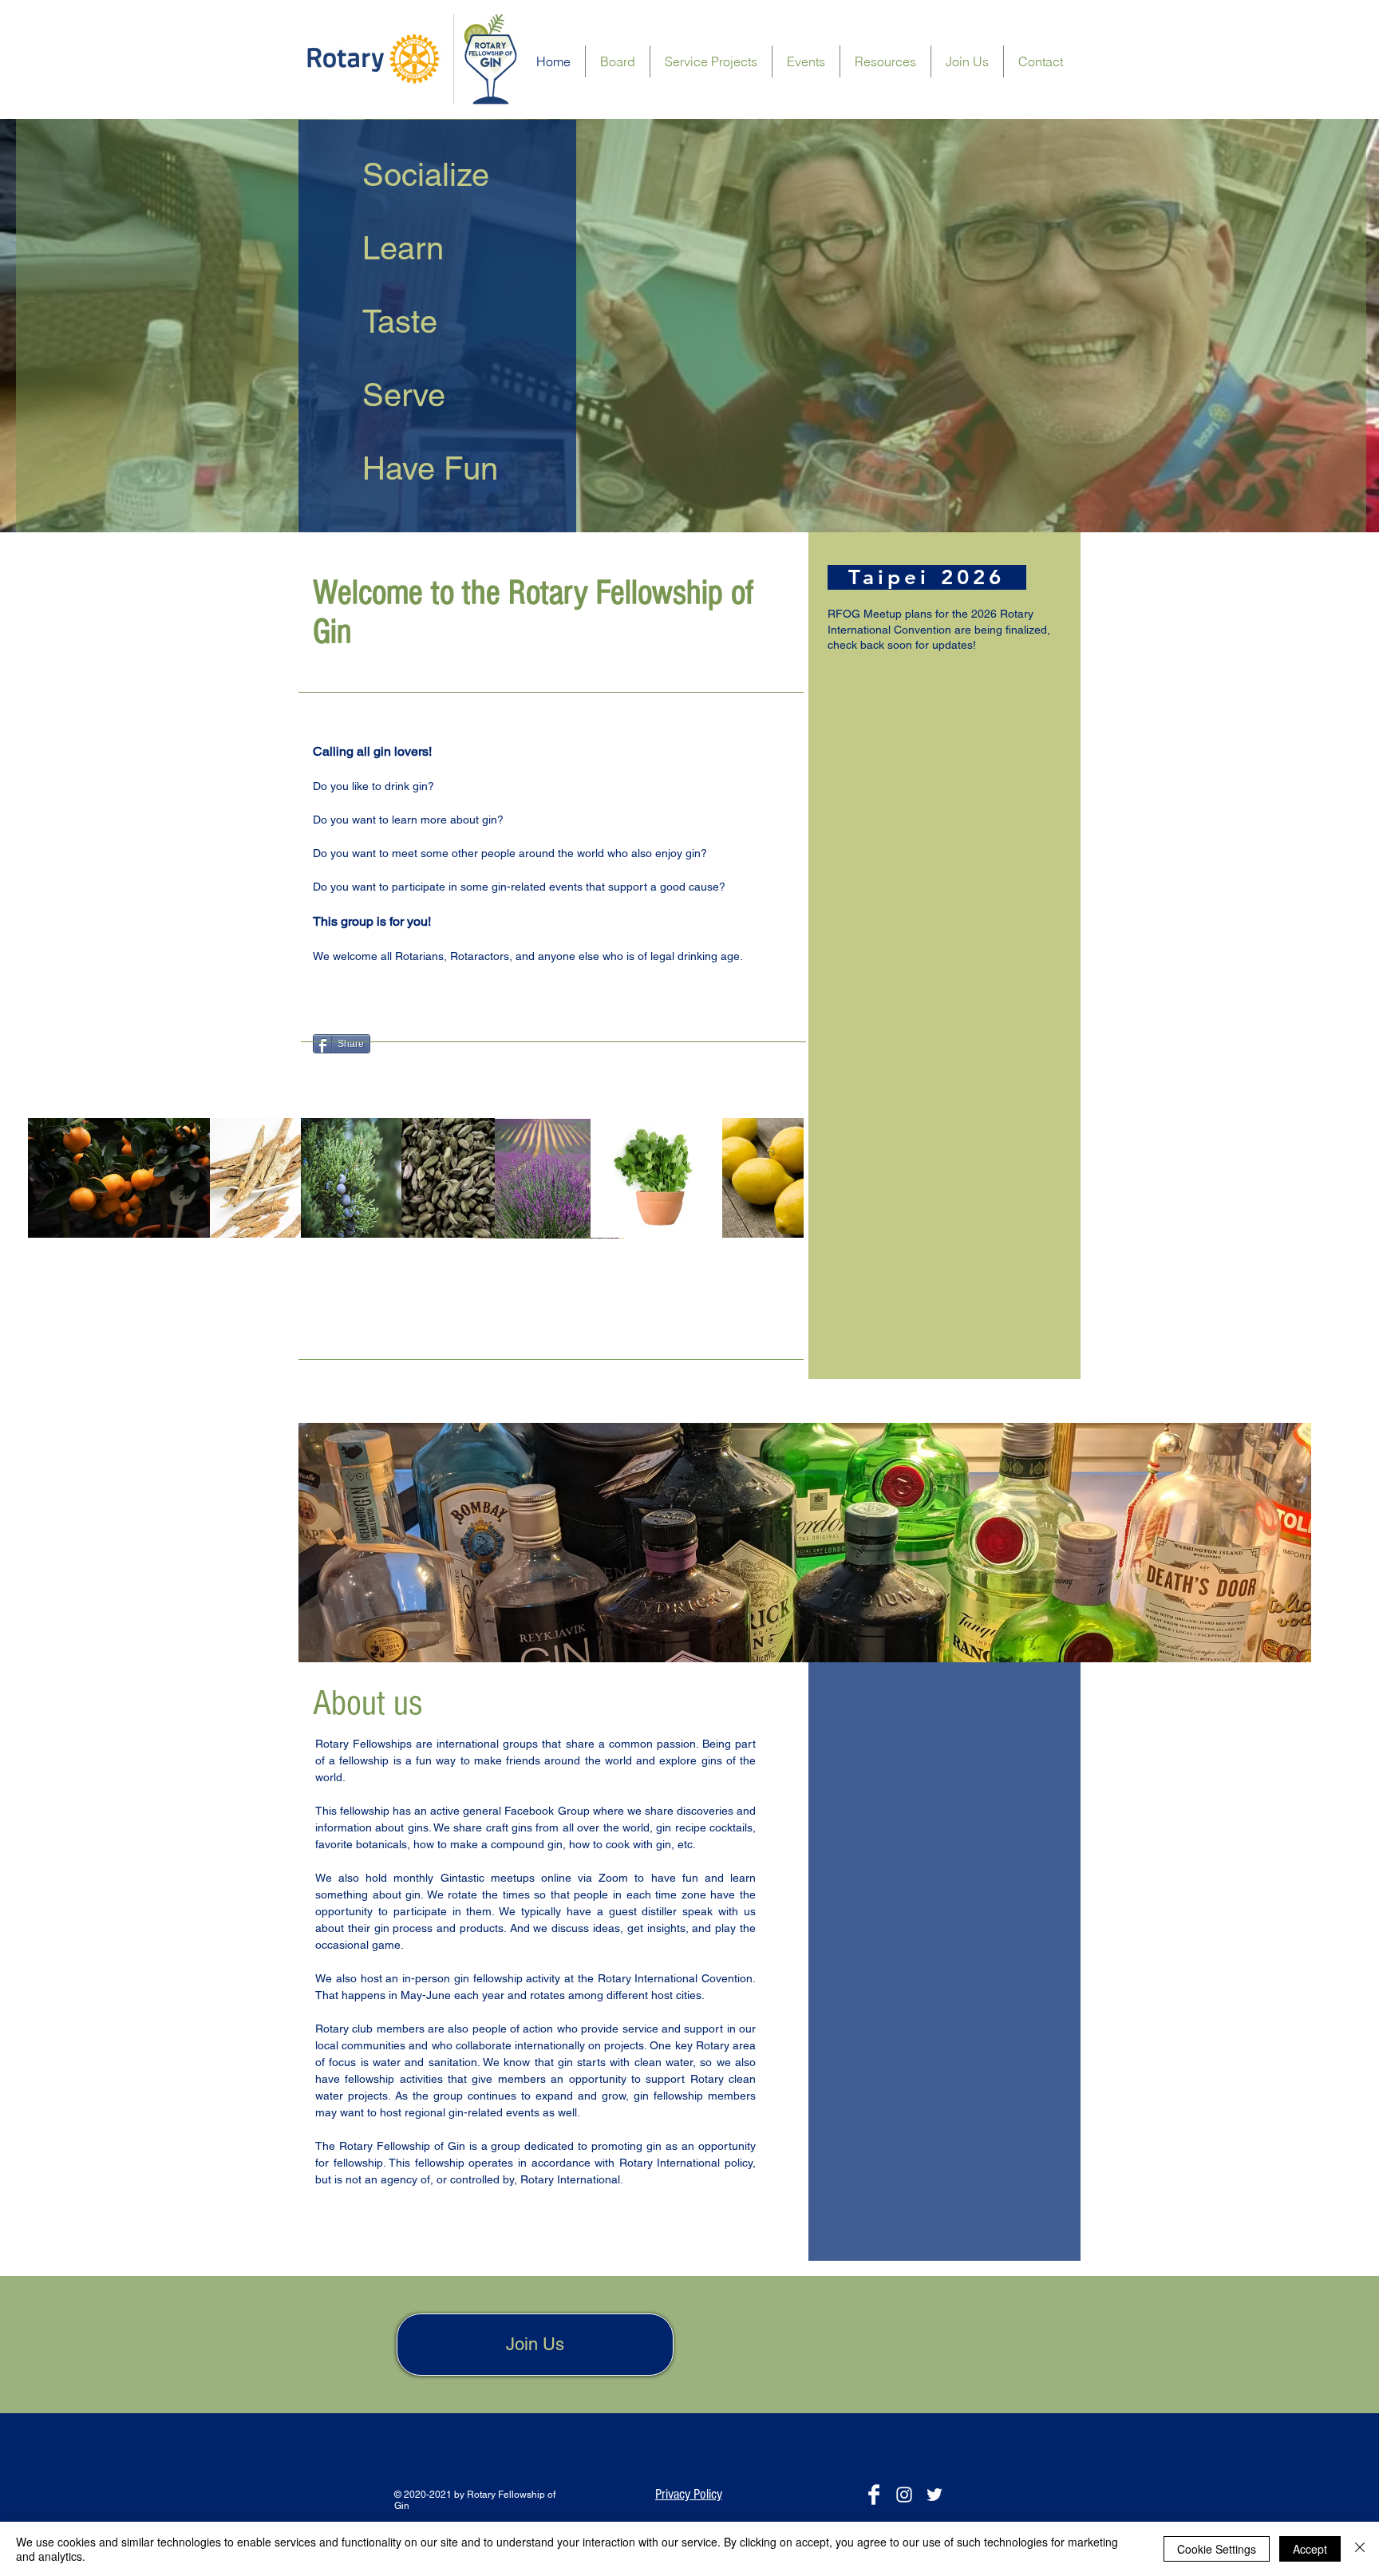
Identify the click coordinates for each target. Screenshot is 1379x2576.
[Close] (1360, 2549)
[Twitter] (934, 2495)
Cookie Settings (1217, 2549)
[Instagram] (904, 2495)
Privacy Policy (689, 2494)
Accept (1310, 2549)
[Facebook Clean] (874, 2495)
